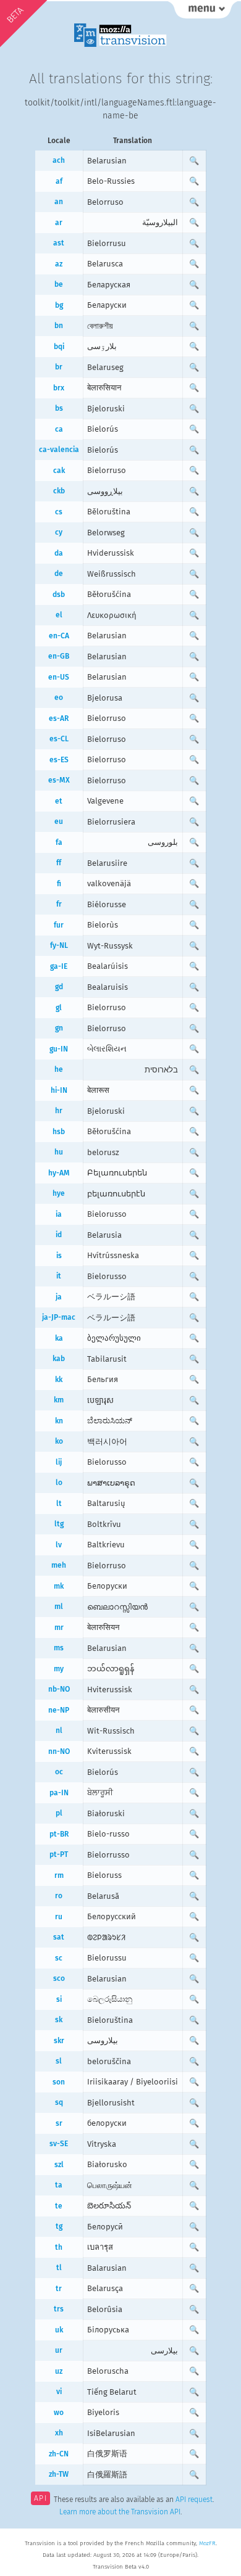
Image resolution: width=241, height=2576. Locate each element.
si (59, 1999)
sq (59, 2102)
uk (59, 2330)
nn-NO (59, 1751)
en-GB (59, 656)
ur (59, 2350)
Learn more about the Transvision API (120, 2512)
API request (194, 2500)
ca (59, 429)
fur (59, 925)
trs (59, 2309)
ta (59, 2185)
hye (59, 1193)
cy (59, 532)
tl (59, 2268)
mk (59, 1586)
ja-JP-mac (59, 1317)
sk (59, 2020)
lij (59, 1462)
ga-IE (59, 966)
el (59, 615)
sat (59, 1937)
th (59, 2247)
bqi (59, 347)
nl (59, 1730)
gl (59, 1008)
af (59, 181)
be (59, 284)
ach (59, 160)
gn (59, 1028)
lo (59, 1483)
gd (59, 987)
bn (59, 326)
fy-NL (59, 945)
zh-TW (59, 2474)
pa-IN (59, 1793)
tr (59, 2289)
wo (59, 2413)
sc (59, 1958)
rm (59, 1875)
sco (59, 1978)
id (59, 1235)
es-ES (59, 760)
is (59, 1256)
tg (59, 2226)
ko (59, 1441)
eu (59, 821)
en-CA (59, 636)
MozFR (207, 2543)
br (59, 367)
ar (59, 223)
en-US (59, 677)
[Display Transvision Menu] (203, 12)
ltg (59, 1524)
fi (59, 884)
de (59, 574)
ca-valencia (59, 450)
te (59, 2206)
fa (59, 842)
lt (59, 1504)
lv (59, 1545)
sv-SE (59, 2144)
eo (59, 697)
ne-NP (59, 1710)
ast (59, 243)
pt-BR (59, 1834)
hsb (59, 1132)
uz (59, 2371)
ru (59, 1917)
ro (59, 1896)
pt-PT (59, 1854)
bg (59, 305)
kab (59, 1359)
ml (59, 1607)
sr (59, 2123)
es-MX (59, 780)
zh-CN (59, 2454)
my (59, 1669)
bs (59, 408)
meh (59, 1565)
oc (59, 1772)
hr (59, 1111)
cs (59, 512)
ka (59, 1338)
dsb (59, 595)
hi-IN (59, 1090)
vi (59, 2392)
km (59, 1400)
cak (59, 471)
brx (59, 388)
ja (59, 1297)
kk (59, 1380)
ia (59, 1214)
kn (59, 1421)
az (59, 264)
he (59, 1069)
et (59, 801)
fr (59, 904)
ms (59, 1648)
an (59, 202)
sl (59, 2061)
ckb (59, 491)
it (59, 1276)
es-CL (59, 739)
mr (59, 1627)
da (59, 553)
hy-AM (59, 1173)
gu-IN (59, 1049)
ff (59, 863)
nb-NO (59, 1689)
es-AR (59, 718)
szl (59, 2165)
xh (59, 2433)
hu (59, 1152)
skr (59, 2041)
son (59, 2082)
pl (59, 1813)
